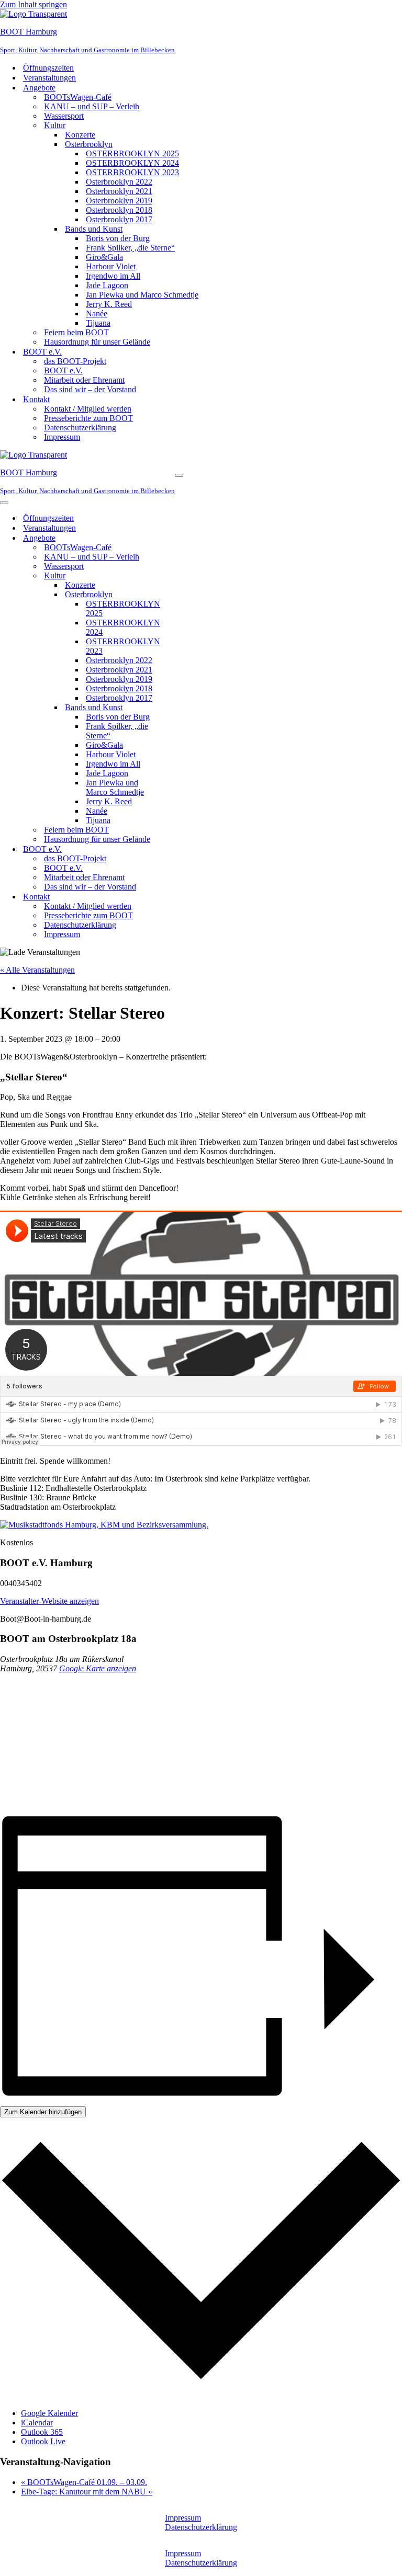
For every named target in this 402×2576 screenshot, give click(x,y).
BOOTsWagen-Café (78, 97)
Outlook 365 (42, 2432)
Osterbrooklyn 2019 (119, 201)
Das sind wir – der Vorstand (90, 389)
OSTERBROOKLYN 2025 (132, 153)
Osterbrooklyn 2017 (119, 219)
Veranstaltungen (49, 78)
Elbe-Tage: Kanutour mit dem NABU (87, 2492)
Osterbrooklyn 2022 (119, 182)
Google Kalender (49, 2413)
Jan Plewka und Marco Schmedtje (142, 295)
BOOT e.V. (63, 371)
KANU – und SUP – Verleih (92, 106)
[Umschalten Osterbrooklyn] (183, 595)
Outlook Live (43, 2441)
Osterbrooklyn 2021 (119, 191)
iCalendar (37, 2423)
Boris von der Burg (118, 238)
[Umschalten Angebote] (183, 538)
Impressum (62, 437)
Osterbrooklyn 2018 (119, 210)
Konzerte (80, 135)
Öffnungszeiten (48, 68)
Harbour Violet (111, 266)
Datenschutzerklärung (80, 428)
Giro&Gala (104, 257)
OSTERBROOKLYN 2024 (132, 163)
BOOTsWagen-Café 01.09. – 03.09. (84, 2482)
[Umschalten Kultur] (183, 576)
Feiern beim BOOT (76, 332)
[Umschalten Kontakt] (183, 897)
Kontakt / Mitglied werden (88, 409)
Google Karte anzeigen (98, 1668)
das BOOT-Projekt (75, 361)
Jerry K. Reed (109, 304)
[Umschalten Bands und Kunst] (183, 708)
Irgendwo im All (113, 276)
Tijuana (98, 323)
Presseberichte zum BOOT (88, 418)
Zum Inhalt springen (33, 4)
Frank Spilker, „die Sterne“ (130, 248)
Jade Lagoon (107, 285)
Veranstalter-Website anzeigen (49, 1601)
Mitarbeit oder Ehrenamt (84, 380)
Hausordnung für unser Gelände (97, 342)
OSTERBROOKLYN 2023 (132, 172)
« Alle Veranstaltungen (37, 970)
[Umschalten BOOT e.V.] (183, 849)
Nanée (97, 314)
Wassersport (64, 116)
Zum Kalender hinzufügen (43, 2112)
